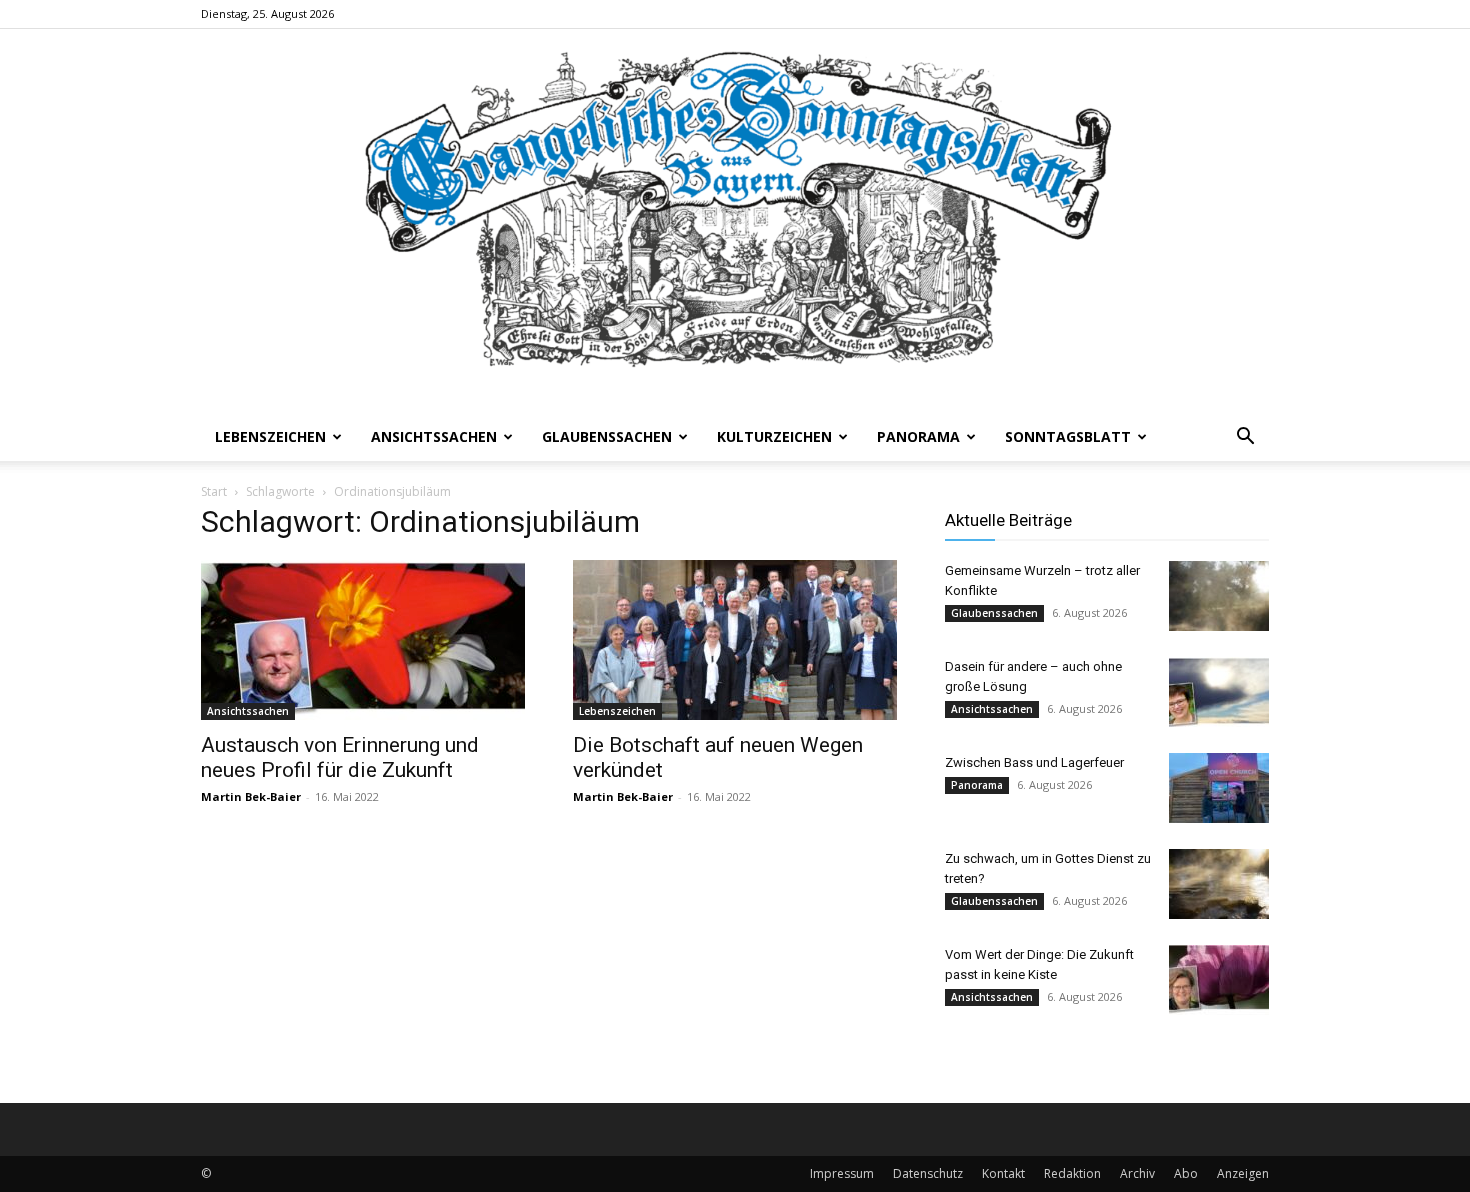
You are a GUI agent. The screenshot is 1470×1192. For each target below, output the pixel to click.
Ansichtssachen (434, 436)
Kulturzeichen (774, 436)
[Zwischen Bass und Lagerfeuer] (1219, 788)
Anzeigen (1243, 1173)
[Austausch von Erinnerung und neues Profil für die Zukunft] (363, 640)
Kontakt (1003, 1173)
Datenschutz (928, 1173)
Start (214, 491)
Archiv (1137, 1173)
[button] (1245, 438)
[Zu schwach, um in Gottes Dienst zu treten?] (1219, 884)
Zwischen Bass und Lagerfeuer (1034, 762)
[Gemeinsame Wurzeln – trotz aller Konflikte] (1219, 596)
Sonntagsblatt (1068, 436)
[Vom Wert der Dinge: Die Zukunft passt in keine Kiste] (1219, 980)
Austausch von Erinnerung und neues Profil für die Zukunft (340, 757)
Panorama (918, 436)
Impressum (842, 1173)
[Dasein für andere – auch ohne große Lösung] (1219, 692)
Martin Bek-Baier (251, 796)
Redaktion (1072, 1173)
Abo (1186, 1173)
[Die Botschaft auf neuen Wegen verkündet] (735, 640)
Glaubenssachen (607, 436)
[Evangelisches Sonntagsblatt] (735, 221)
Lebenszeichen (270, 436)
